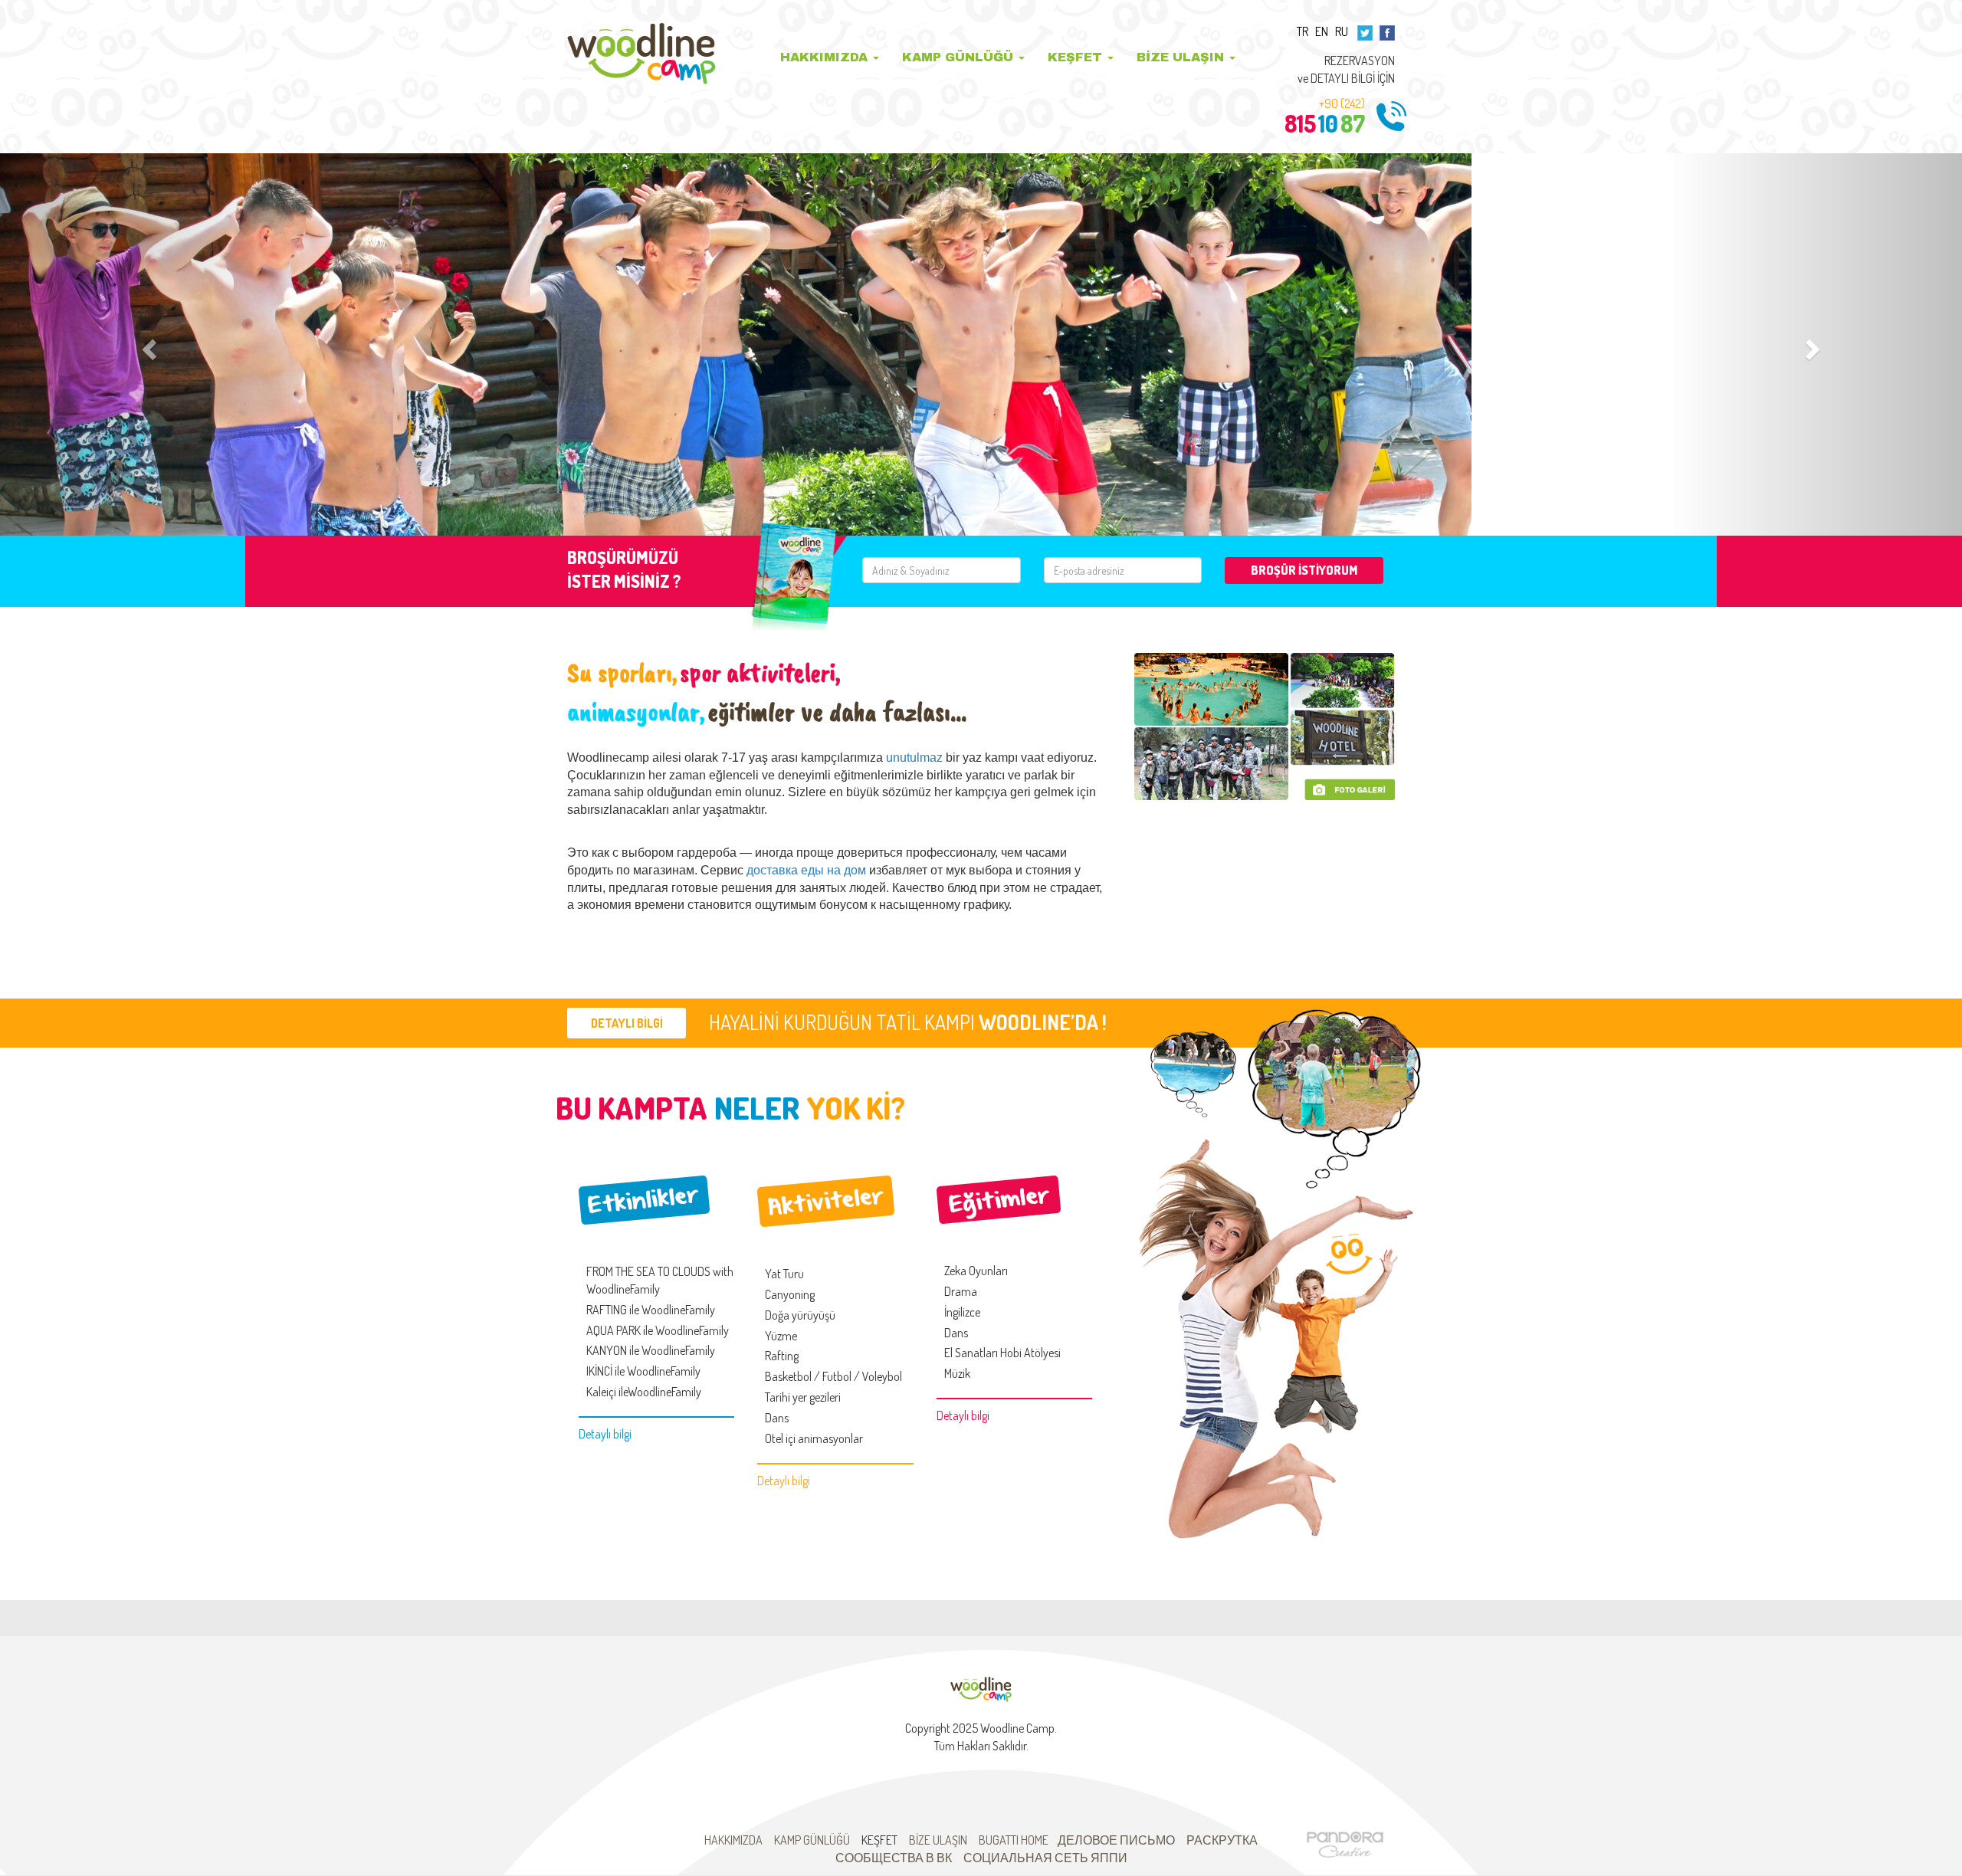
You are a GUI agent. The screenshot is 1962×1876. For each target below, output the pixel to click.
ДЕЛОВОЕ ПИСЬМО (1116, 1840)
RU (1342, 31)
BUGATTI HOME (1014, 1840)
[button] (147, 344)
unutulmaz (914, 758)
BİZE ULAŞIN (1182, 57)
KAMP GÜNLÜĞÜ (960, 57)
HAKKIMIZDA (826, 57)
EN (1322, 31)
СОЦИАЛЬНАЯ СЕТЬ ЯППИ (1045, 1858)
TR (1303, 31)
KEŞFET (1077, 57)
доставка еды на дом (806, 870)
